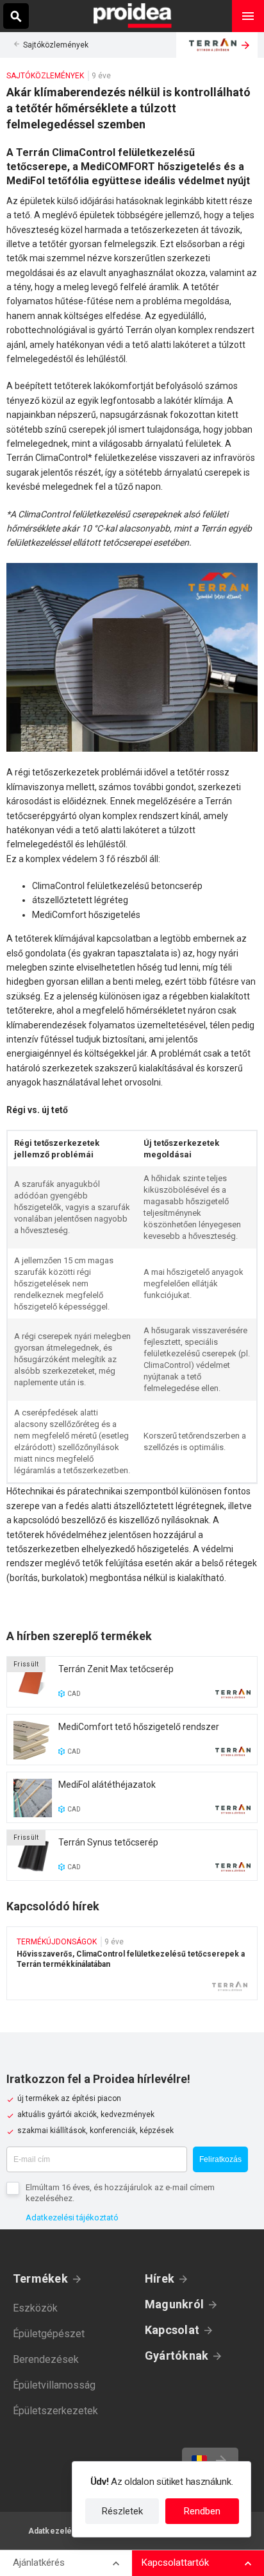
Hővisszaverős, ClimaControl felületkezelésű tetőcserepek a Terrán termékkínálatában (132, 1963)
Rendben (202, 2511)
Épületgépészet (49, 2334)
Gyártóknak (177, 2356)
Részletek (122, 2511)
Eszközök (35, 2308)
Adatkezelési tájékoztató (72, 2217)
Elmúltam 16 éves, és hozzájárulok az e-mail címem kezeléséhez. (120, 2193)
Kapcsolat (172, 2330)
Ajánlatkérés (39, 2563)
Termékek (40, 2278)
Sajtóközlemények (56, 45)
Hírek (160, 2278)
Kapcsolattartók (175, 2563)
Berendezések (46, 2359)
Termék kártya (132, 1682)
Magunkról (174, 2304)
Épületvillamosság (54, 2385)
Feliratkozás (220, 2159)
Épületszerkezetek (55, 2411)
